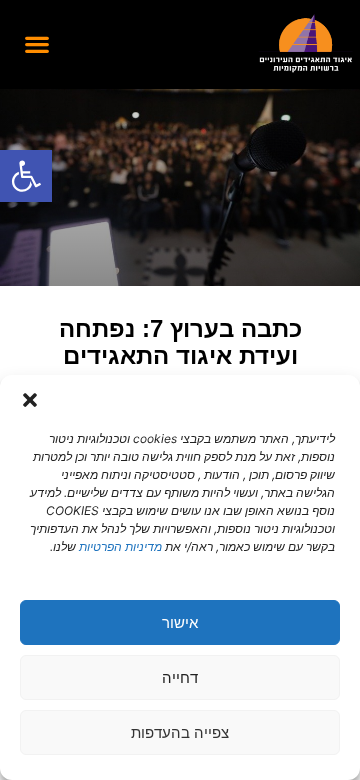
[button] (26, 176)
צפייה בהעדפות (180, 732)
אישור (180, 622)
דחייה (180, 677)
